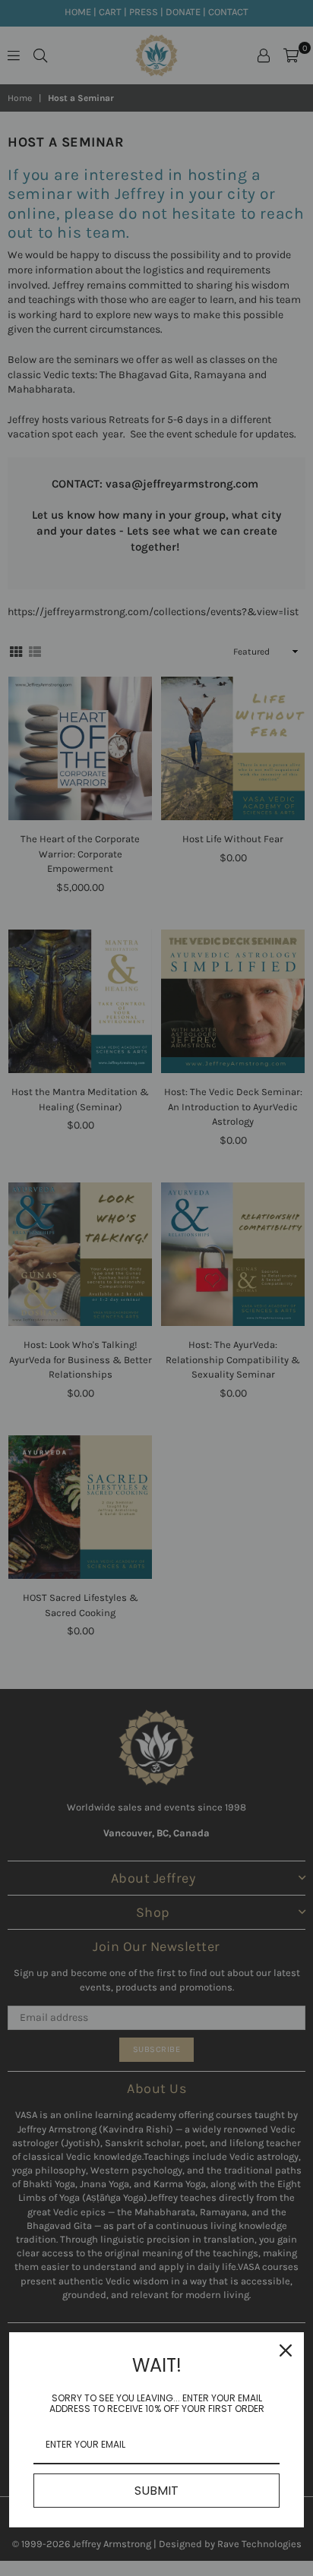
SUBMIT (156, 2491)
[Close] (286, 2350)
